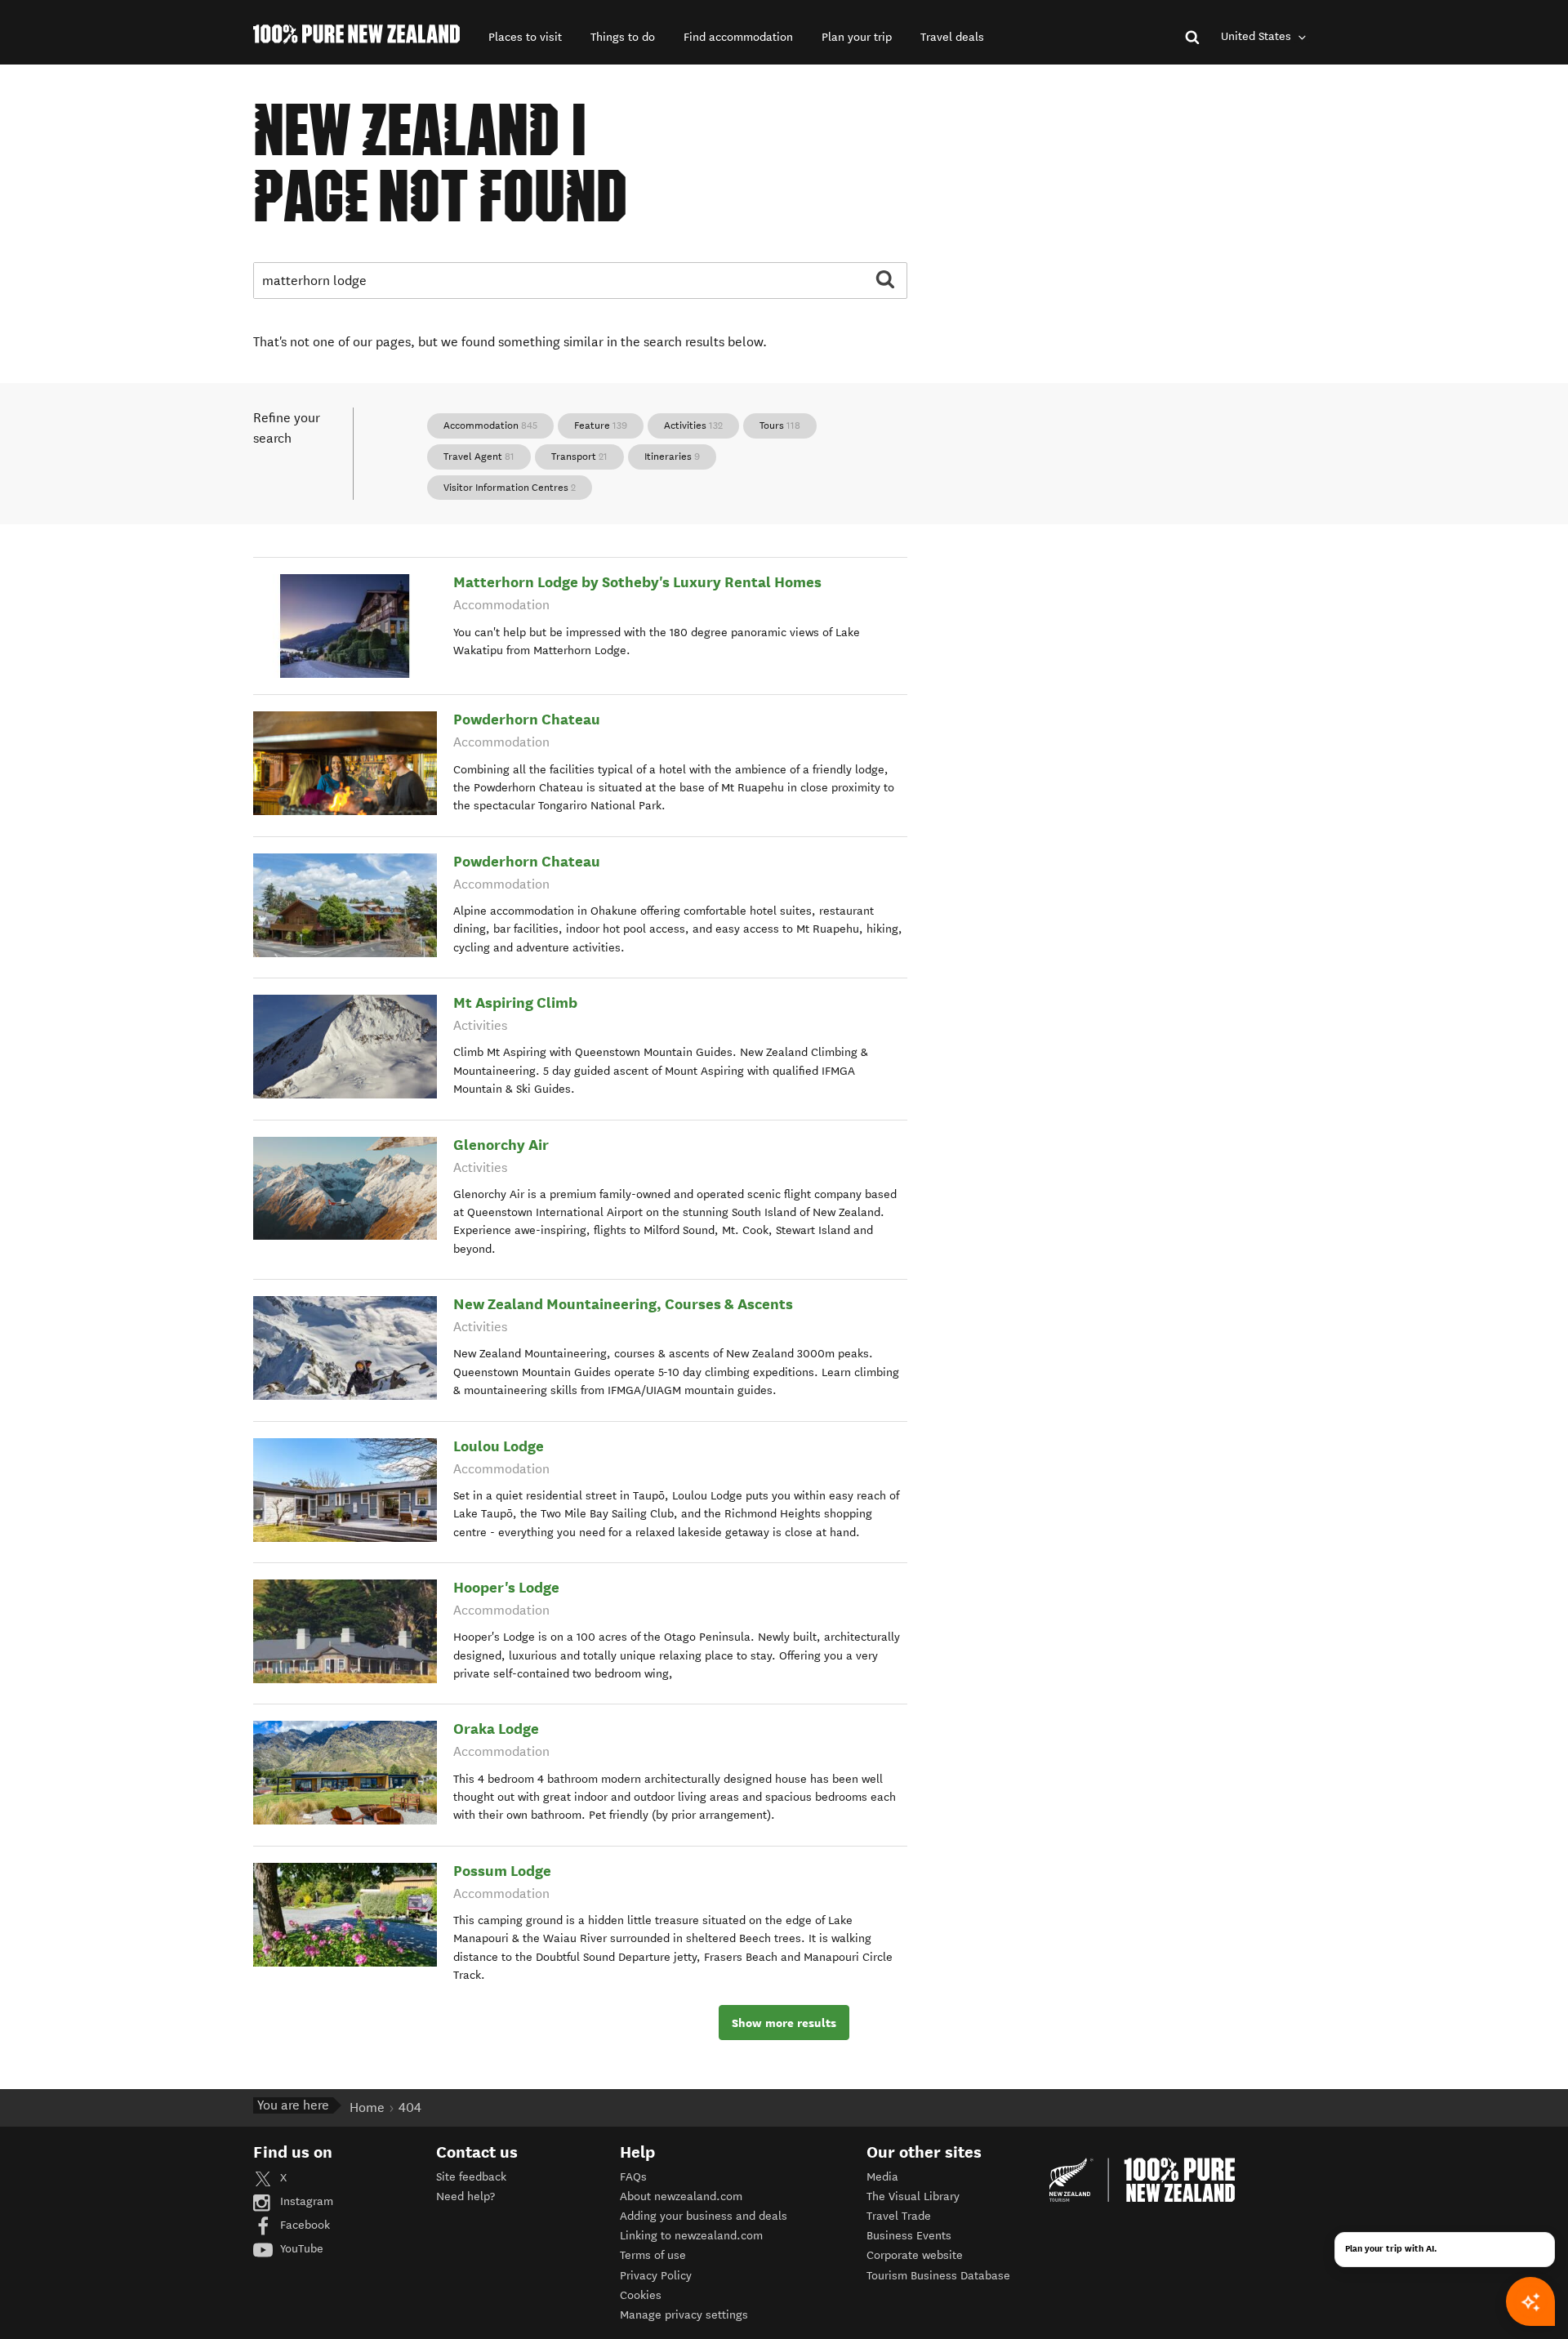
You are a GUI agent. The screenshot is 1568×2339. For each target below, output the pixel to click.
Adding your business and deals (704, 2216)
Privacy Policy (656, 2276)
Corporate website (915, 2255)
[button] (525, 37)
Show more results (784, 2023)
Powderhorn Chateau (527, 719)
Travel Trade (899, 2216)
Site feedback (471, 2177)
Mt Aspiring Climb (515, 1002)
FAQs (633, 2177)
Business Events (909, 2236)
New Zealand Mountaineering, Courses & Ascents (623, 1304)
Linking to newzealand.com (691, 2236)
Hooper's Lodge (506, 1587)
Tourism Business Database (938, 2276)
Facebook (303, 2225)
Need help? (465, 2196)
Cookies (641, 2295)
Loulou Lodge (499, 1446)
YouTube (300, 2249)
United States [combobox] (1258, 36)
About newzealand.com (681, 2196)
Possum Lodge (502, 1871)
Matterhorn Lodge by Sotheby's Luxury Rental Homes (637, 582)
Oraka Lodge (496, 1729)
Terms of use (653, 2255)
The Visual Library (913, 2196)
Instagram (305, 2201)
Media (882, 2177)
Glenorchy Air (501, 1145)
